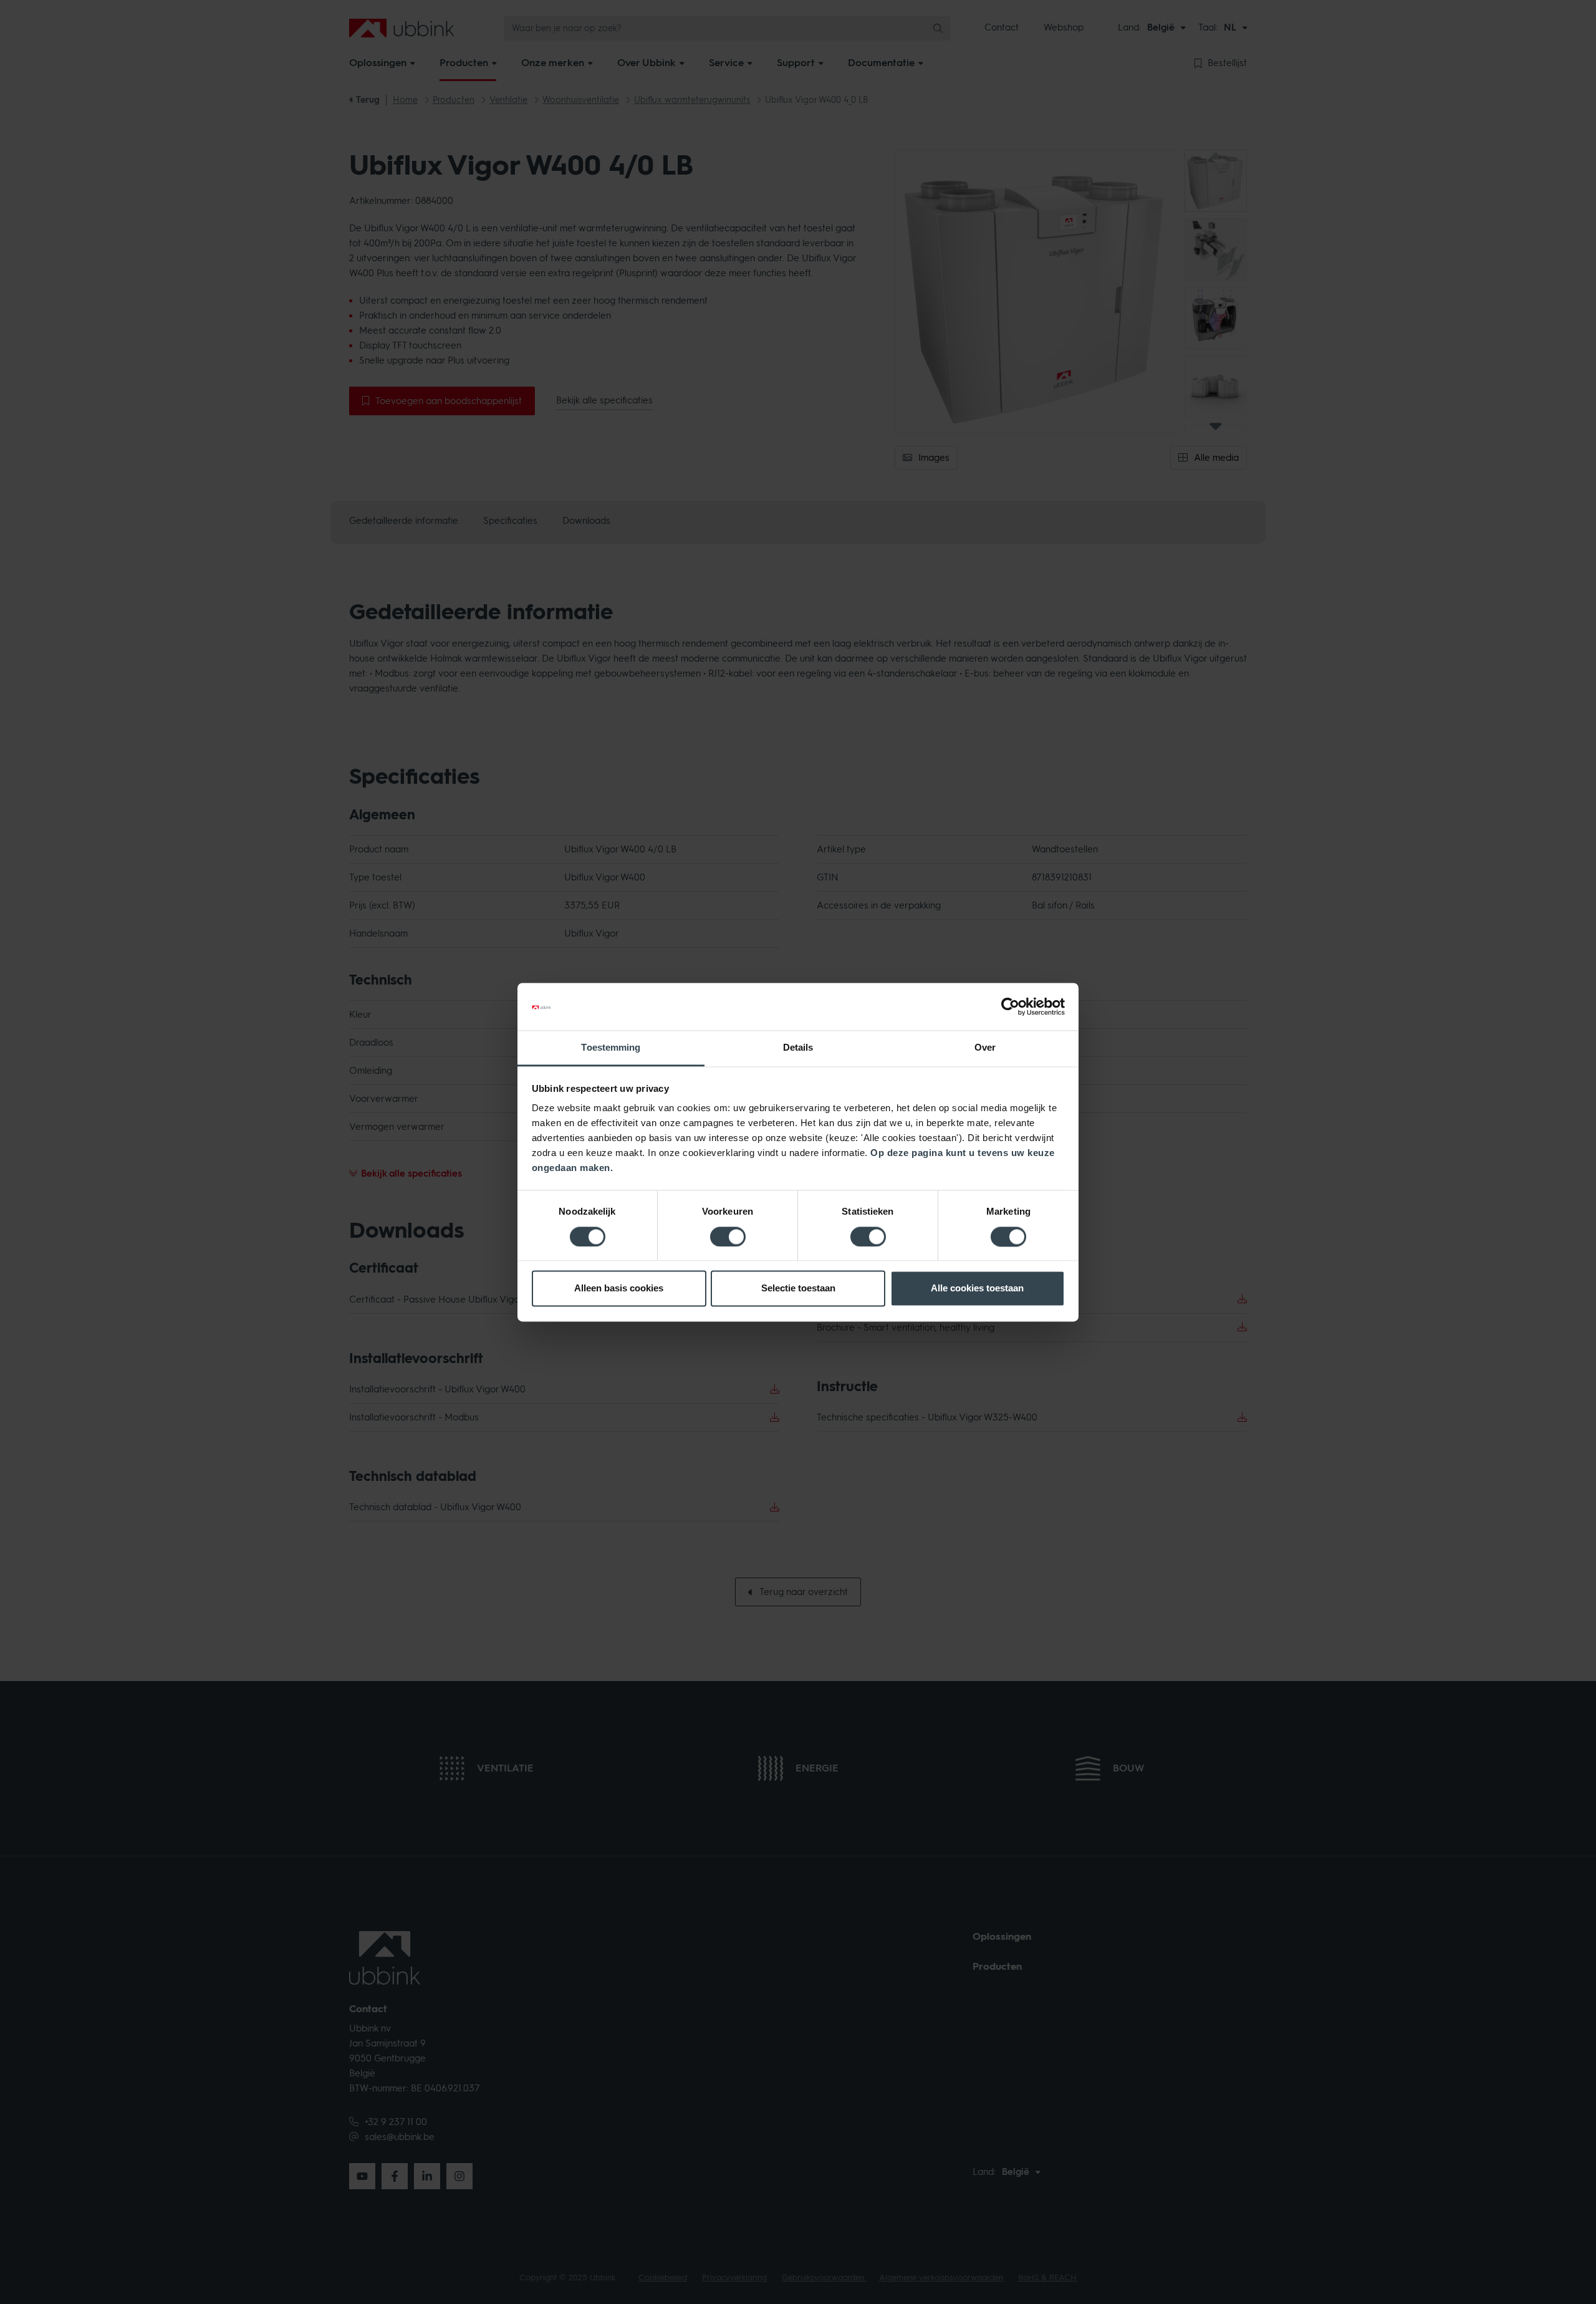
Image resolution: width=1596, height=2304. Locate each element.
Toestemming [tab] (611, 1048)
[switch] (728, 1236)
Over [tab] (985, 1048)
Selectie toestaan (798, 1289)
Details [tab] (798, 1048)
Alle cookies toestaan (977, 1289)
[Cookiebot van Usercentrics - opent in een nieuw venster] (1010, 1006)
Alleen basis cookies (619, 1289)
